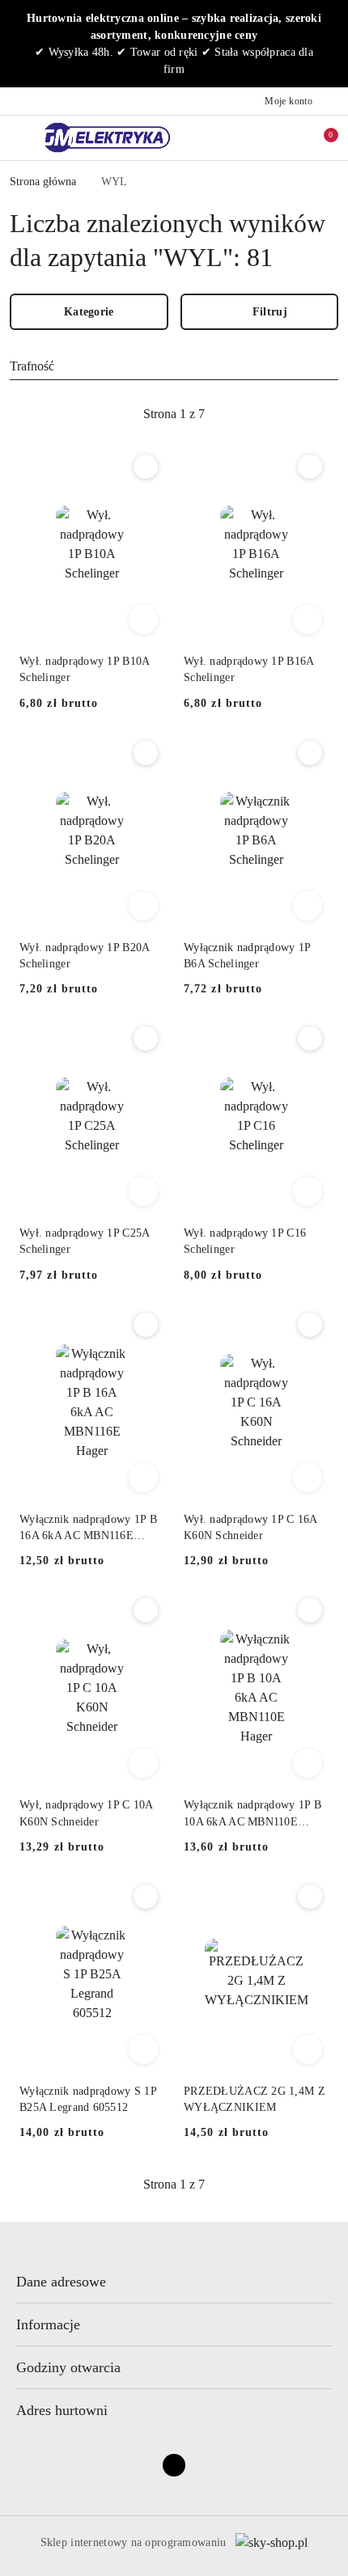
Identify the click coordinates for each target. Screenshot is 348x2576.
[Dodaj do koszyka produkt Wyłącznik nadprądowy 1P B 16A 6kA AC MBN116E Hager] (143, 1478)
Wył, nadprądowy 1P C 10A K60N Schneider (86, 1813)
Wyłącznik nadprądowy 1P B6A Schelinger (247, 956)
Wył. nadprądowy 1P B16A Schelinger (248, 669)
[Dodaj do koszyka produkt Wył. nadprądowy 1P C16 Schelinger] (308, 1191)
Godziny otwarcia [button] (68, 2367)
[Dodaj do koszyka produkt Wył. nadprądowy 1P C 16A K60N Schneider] (308, 1478)
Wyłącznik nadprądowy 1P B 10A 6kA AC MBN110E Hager (253, 1814)
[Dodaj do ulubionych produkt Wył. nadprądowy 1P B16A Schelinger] (310, 467)
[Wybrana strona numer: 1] (174, 414)
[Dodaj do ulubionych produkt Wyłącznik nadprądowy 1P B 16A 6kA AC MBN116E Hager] (146, 1325)
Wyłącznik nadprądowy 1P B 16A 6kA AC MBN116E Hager (88, 1529)
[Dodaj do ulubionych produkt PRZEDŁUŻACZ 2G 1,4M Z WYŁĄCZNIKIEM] (310, 1897)
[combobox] (174, 366)
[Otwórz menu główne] (19, 137)
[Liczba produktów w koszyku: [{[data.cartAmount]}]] (320, 137)
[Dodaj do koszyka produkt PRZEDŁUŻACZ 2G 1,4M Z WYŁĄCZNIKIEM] (308, 2049)
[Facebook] (174, 2465)
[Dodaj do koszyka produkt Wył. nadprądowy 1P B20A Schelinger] (143, 906)
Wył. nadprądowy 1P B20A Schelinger (84, 956)
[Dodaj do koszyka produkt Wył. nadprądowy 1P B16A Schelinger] (308, 620)
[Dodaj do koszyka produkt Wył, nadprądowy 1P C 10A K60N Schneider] (143, 1763)
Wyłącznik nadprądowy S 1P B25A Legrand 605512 (88, 2099)
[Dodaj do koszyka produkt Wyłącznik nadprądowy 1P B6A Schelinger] (308, 906)
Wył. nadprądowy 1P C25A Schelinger (84, 1241)
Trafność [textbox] (32, 366)
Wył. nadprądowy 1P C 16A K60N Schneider (250, 1527)
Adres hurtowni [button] (62, 2410)
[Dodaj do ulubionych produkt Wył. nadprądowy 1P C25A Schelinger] (146, 1038)
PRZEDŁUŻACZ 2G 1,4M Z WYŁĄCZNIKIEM (255, 2099)
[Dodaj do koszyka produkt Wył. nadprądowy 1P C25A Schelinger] (143, 1191)
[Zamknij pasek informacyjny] (331, 44)
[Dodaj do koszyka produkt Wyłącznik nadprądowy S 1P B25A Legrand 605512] (143, 2049)
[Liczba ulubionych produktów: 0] (286, 137)
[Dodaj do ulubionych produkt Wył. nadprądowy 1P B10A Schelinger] (146, 467)
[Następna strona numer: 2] (262, 414)
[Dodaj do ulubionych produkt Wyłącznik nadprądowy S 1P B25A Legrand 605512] (146, 1897)
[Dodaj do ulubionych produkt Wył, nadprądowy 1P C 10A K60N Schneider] (146, 1610)
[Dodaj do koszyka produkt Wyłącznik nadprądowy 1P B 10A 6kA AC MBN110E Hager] (308, 1763)
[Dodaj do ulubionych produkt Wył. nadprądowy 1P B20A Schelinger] (146, 753)
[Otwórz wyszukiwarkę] (252, 137)
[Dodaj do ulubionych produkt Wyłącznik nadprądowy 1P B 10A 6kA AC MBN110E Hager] (310, 1610)
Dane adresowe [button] (61, 2282)
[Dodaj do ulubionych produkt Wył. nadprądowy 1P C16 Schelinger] (310, 1038)
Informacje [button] (48, 2324)
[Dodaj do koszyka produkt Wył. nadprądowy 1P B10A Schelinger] (143, 620)
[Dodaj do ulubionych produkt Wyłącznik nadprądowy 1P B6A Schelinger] (310, 753)
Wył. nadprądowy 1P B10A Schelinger (84, 669)
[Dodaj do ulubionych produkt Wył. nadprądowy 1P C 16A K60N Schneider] (310, 1325)
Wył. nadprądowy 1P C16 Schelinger (245, 1241)
